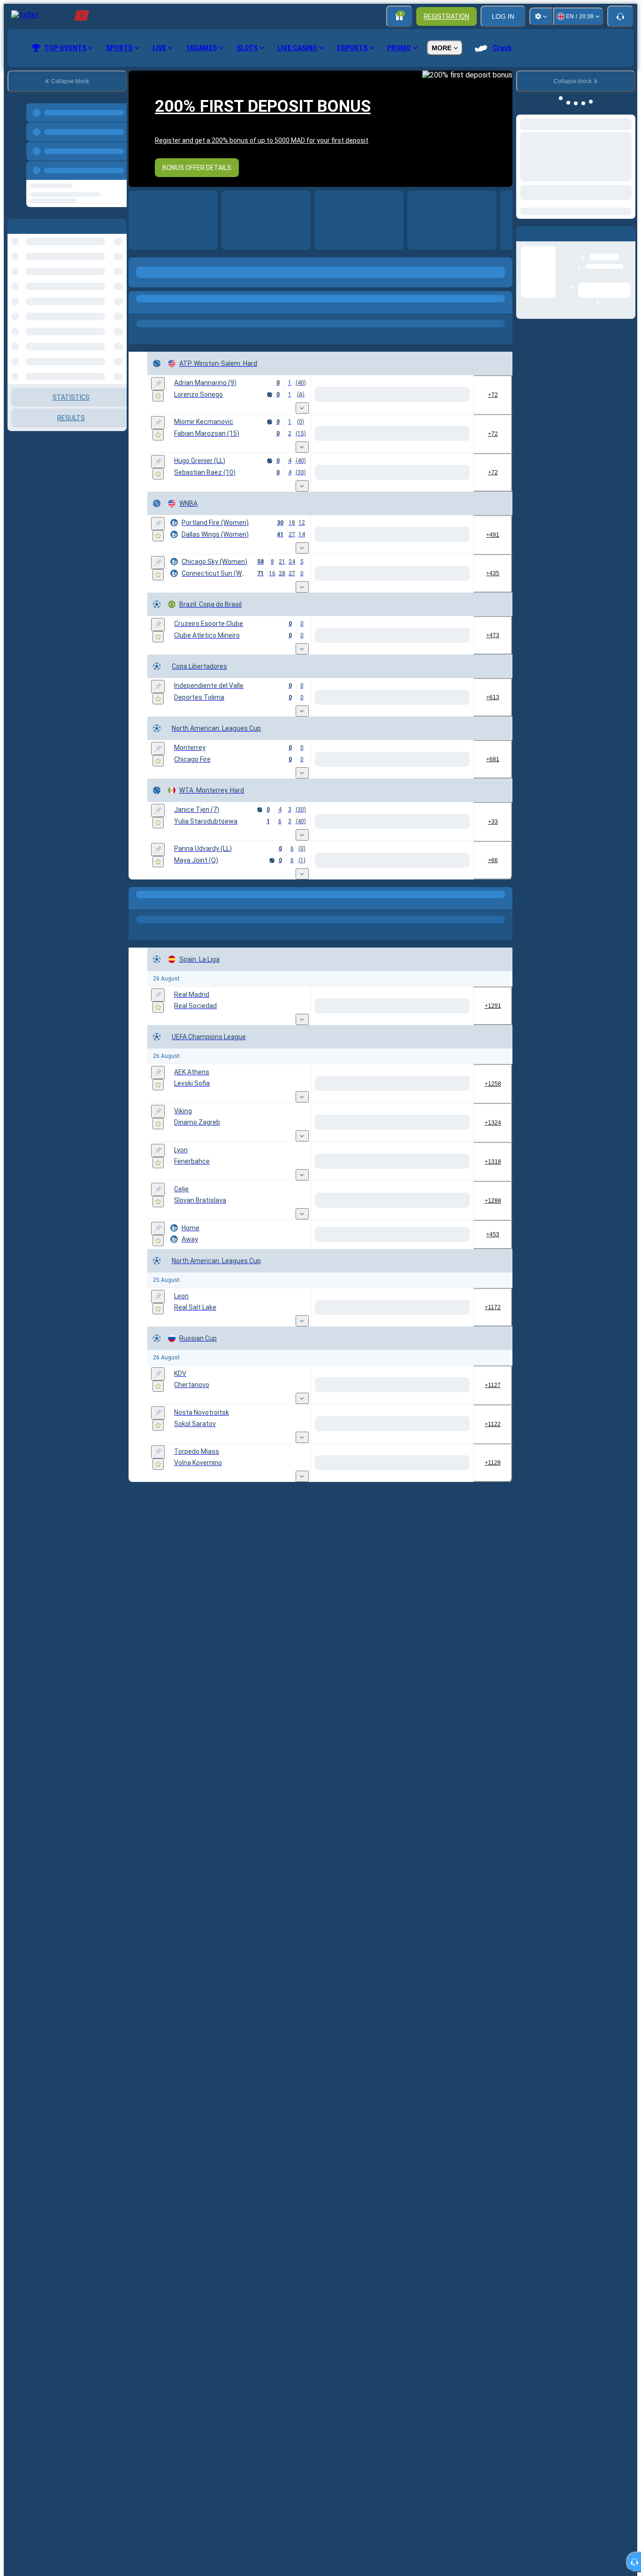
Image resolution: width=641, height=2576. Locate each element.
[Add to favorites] (158, 396)
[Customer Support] (620, 16)
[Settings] (541, 16)
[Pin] (158, 384)
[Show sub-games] (302, 408)
